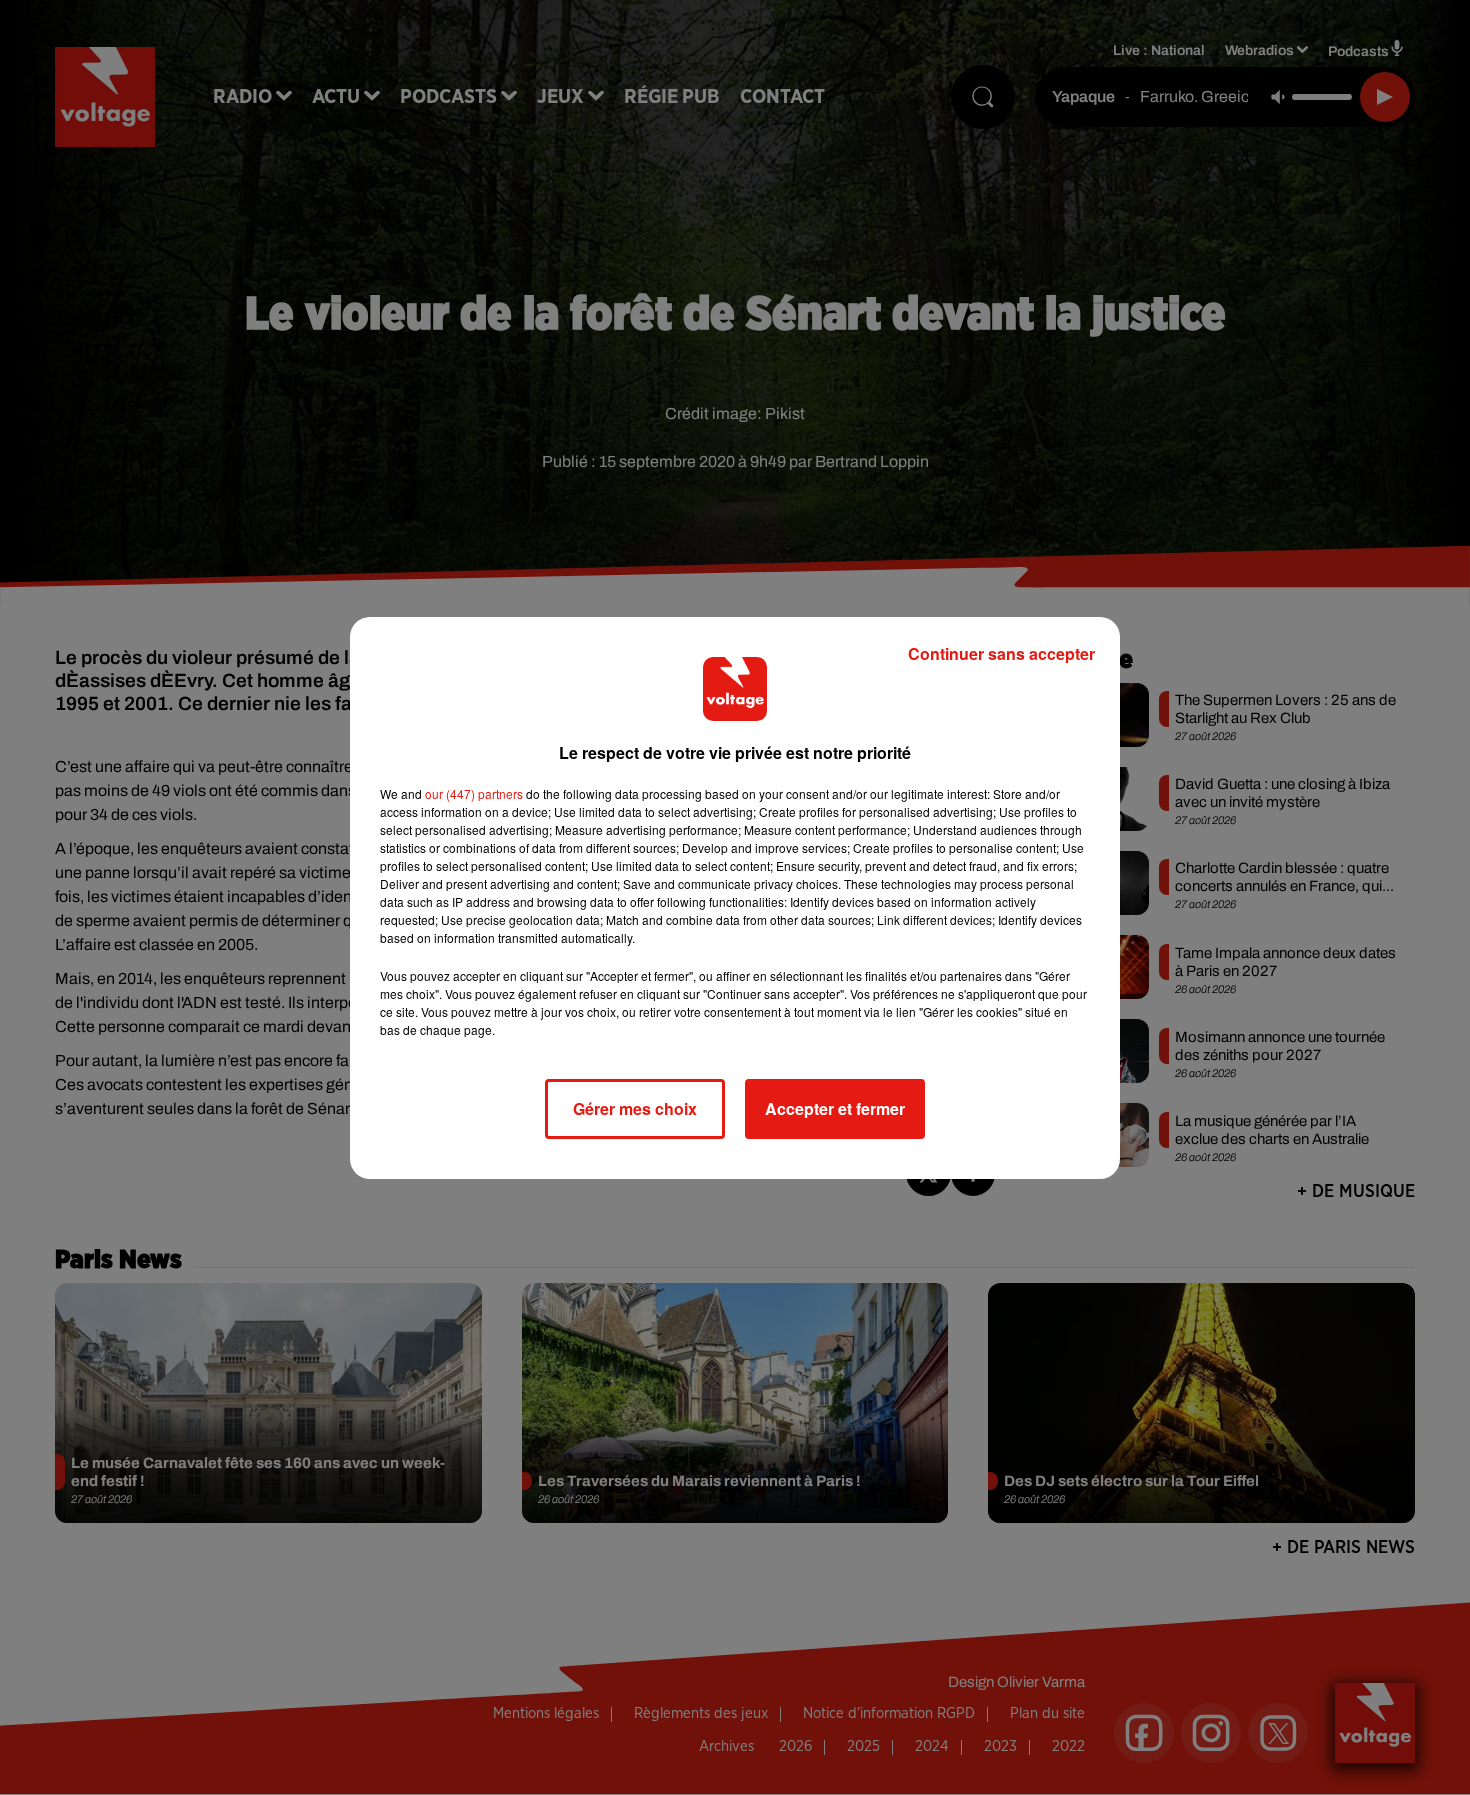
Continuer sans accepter (1001, 653)
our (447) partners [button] (474, 793)
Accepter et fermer (835, 1108)
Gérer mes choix (635, 1108)
